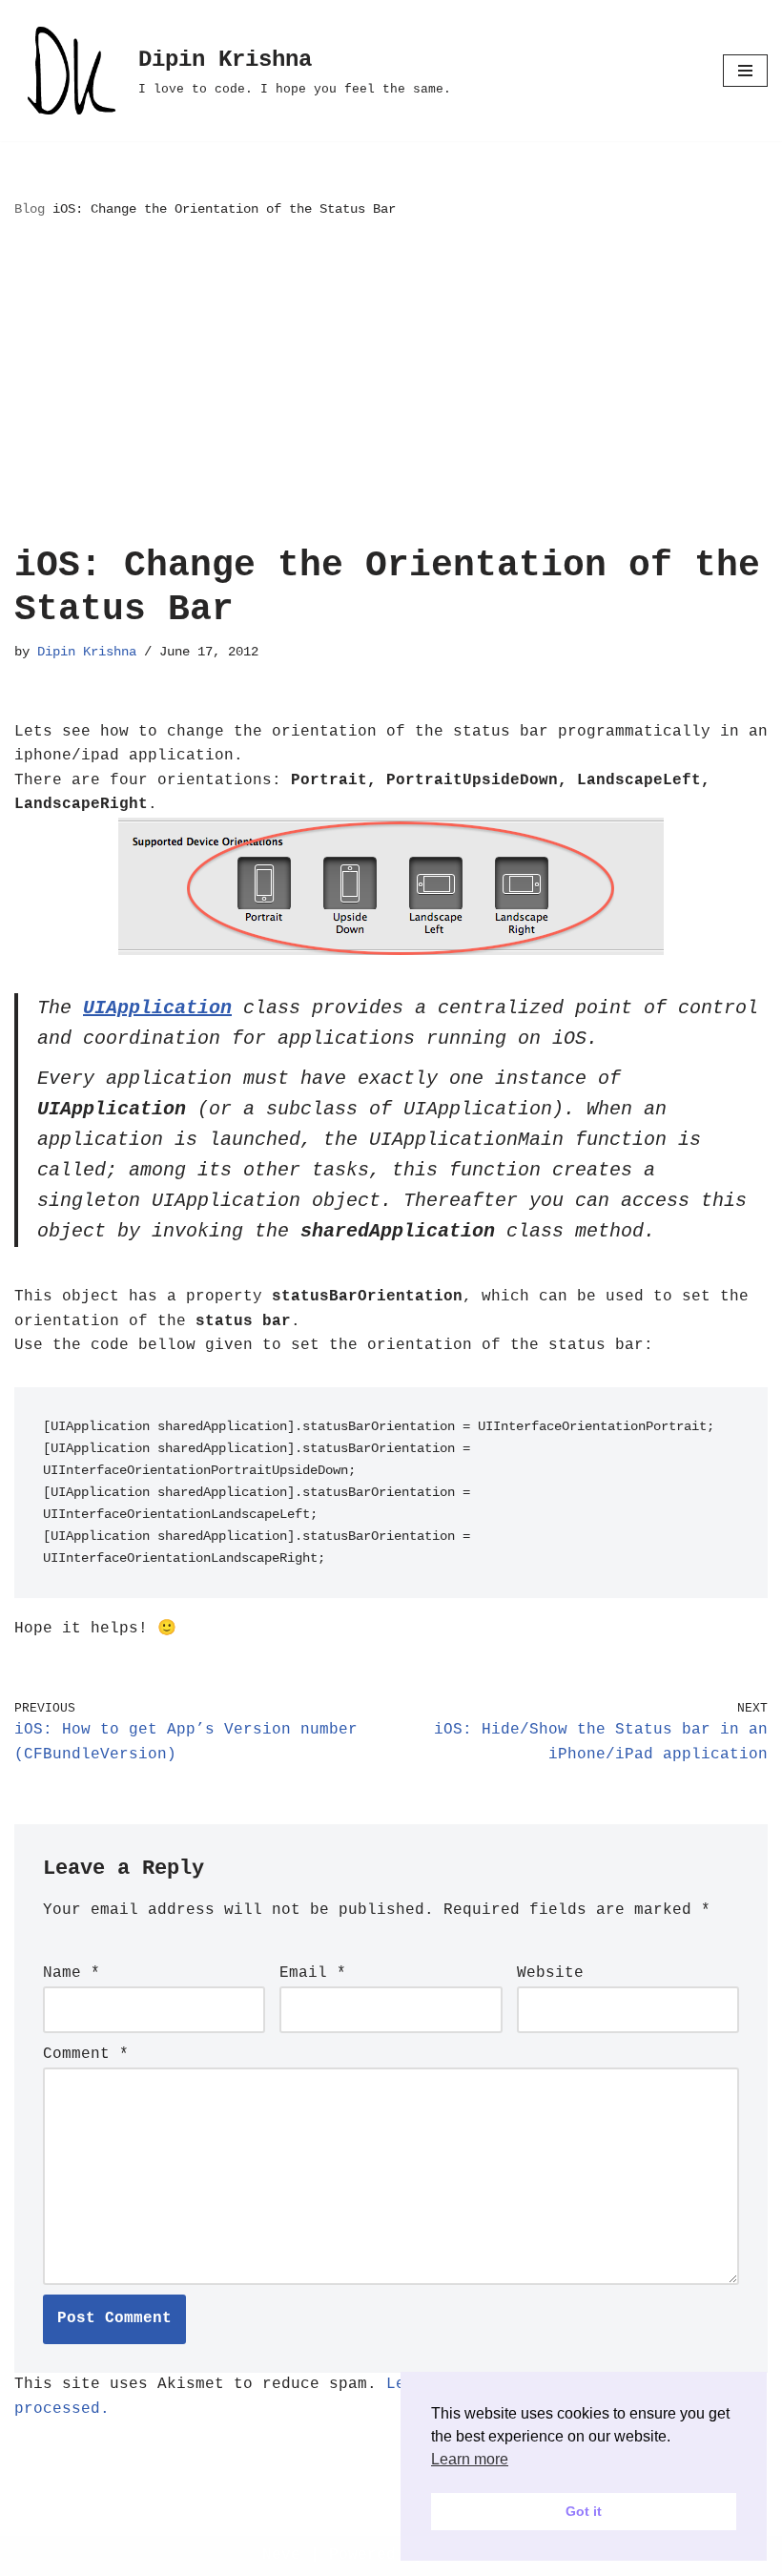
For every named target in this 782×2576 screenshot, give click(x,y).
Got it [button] (584, 2511)
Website (550, 1973)
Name (72, 1973)
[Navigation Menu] (745, 71)
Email (313, 1973)
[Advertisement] (391, 382)
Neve (281, 2555)
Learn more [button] (470, 2459)
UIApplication (157, 1008)
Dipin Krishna (87, 652)
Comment (86, 2054)
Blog (30, 209)
